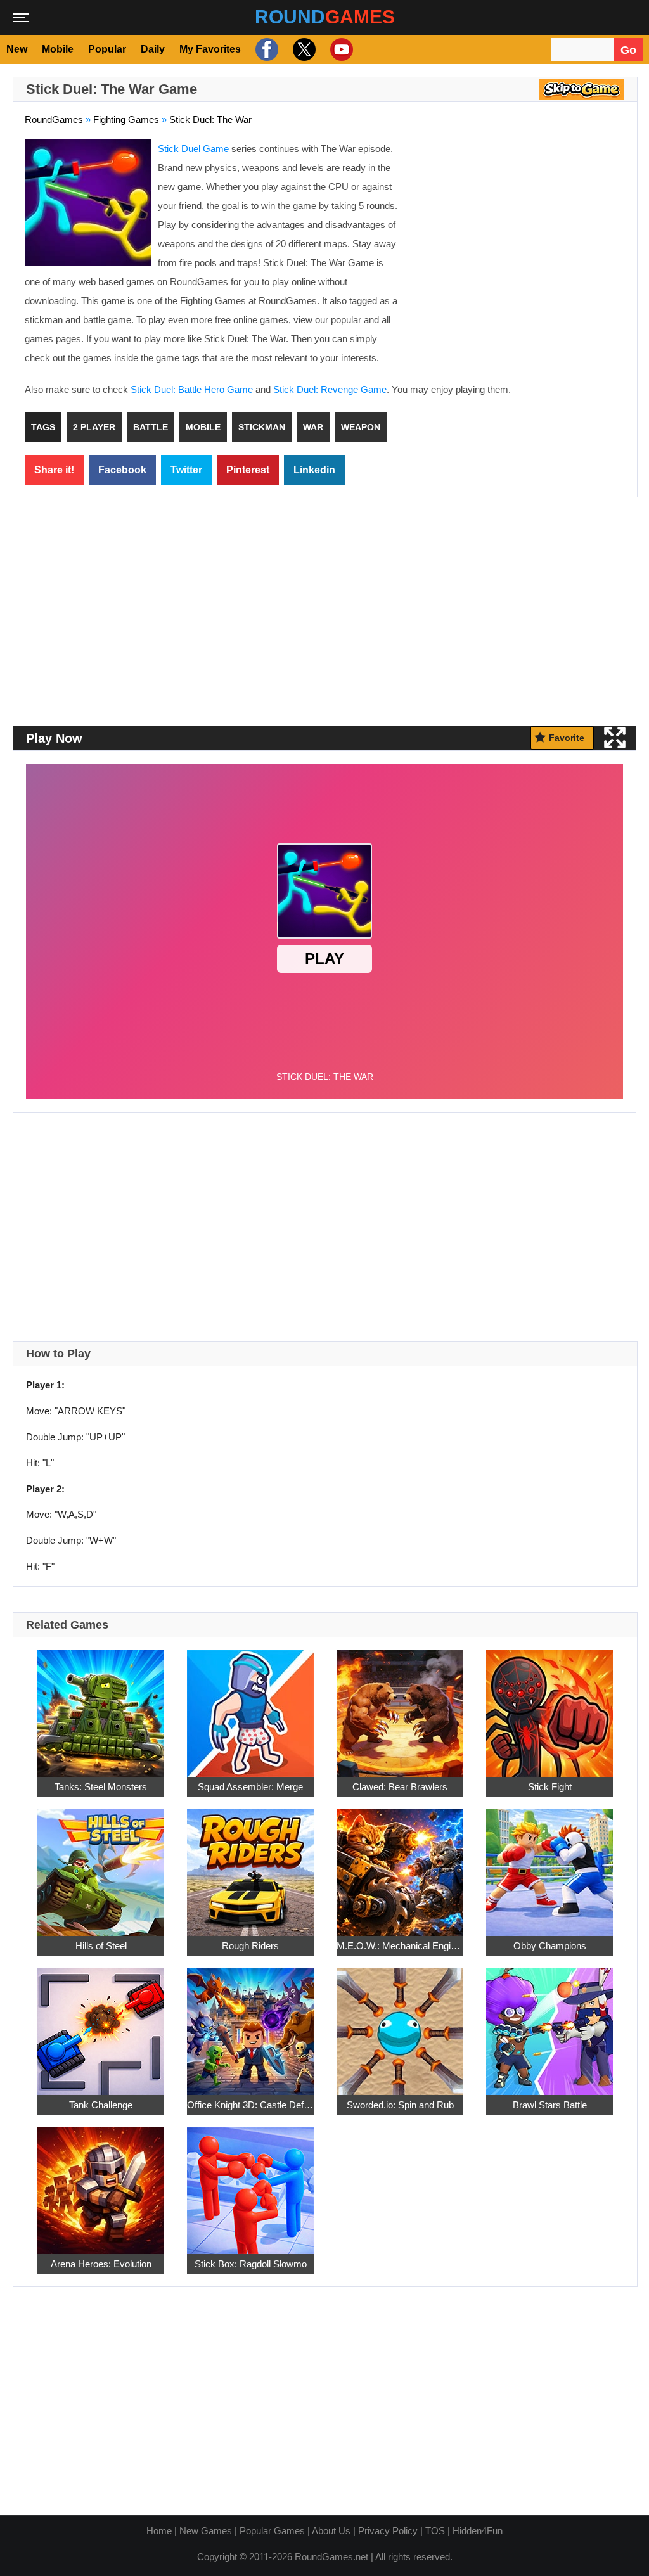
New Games (206, 2531)
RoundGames (54, 119)
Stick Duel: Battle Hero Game (192, 389)
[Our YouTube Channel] (340, 49)
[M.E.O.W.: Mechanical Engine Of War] (400, 1865)
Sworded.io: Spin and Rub (400, 2105)
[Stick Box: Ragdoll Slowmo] (250, 2183)
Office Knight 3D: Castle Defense (250, 2105)
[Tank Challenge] (101, 2024)
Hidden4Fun (478, 2531)
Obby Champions (550, 1946)
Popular (107, 49)
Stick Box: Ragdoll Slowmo (251, 2264)
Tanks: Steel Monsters (101, 1787)
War (313, 427)
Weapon (361, 427)
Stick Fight (550, 1787)
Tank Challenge (101, 2105)
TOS (435, 2531)
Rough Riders (250, 1946)
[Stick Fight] (549, 1706)
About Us (331, 2531)
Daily (153, 49)
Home (159, 2531)
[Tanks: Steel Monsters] (101, 1706)
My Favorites (210, 49)
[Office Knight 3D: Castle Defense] (250, 2024)
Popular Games (272, 2531)
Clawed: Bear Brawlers (400, 1787)
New (17, 49)
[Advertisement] (519, 231)
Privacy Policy (388, 2531)
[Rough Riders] (250, 1865)
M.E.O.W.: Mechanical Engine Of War (400, 1946)
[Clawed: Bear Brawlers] (400, 1706)
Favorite (567, 738)
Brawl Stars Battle (550, 2105)
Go (628, 50)
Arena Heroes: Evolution (101, 2264)
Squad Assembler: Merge (250, 1787)
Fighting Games (126, 119)
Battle (151, 427)
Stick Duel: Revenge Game (330, 389)
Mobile (58, 49)
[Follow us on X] (303, 49)
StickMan (262, 427)
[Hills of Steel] (101, 1865)
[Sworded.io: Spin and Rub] (400, 2024)
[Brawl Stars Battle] (549, 2024)
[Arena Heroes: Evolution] (101, 2183)
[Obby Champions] (549, 1865)
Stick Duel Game (193, 149)
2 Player (94, 427)
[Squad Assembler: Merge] (250, 1706)
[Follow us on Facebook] (265, 49)
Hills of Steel (101, 1946)
